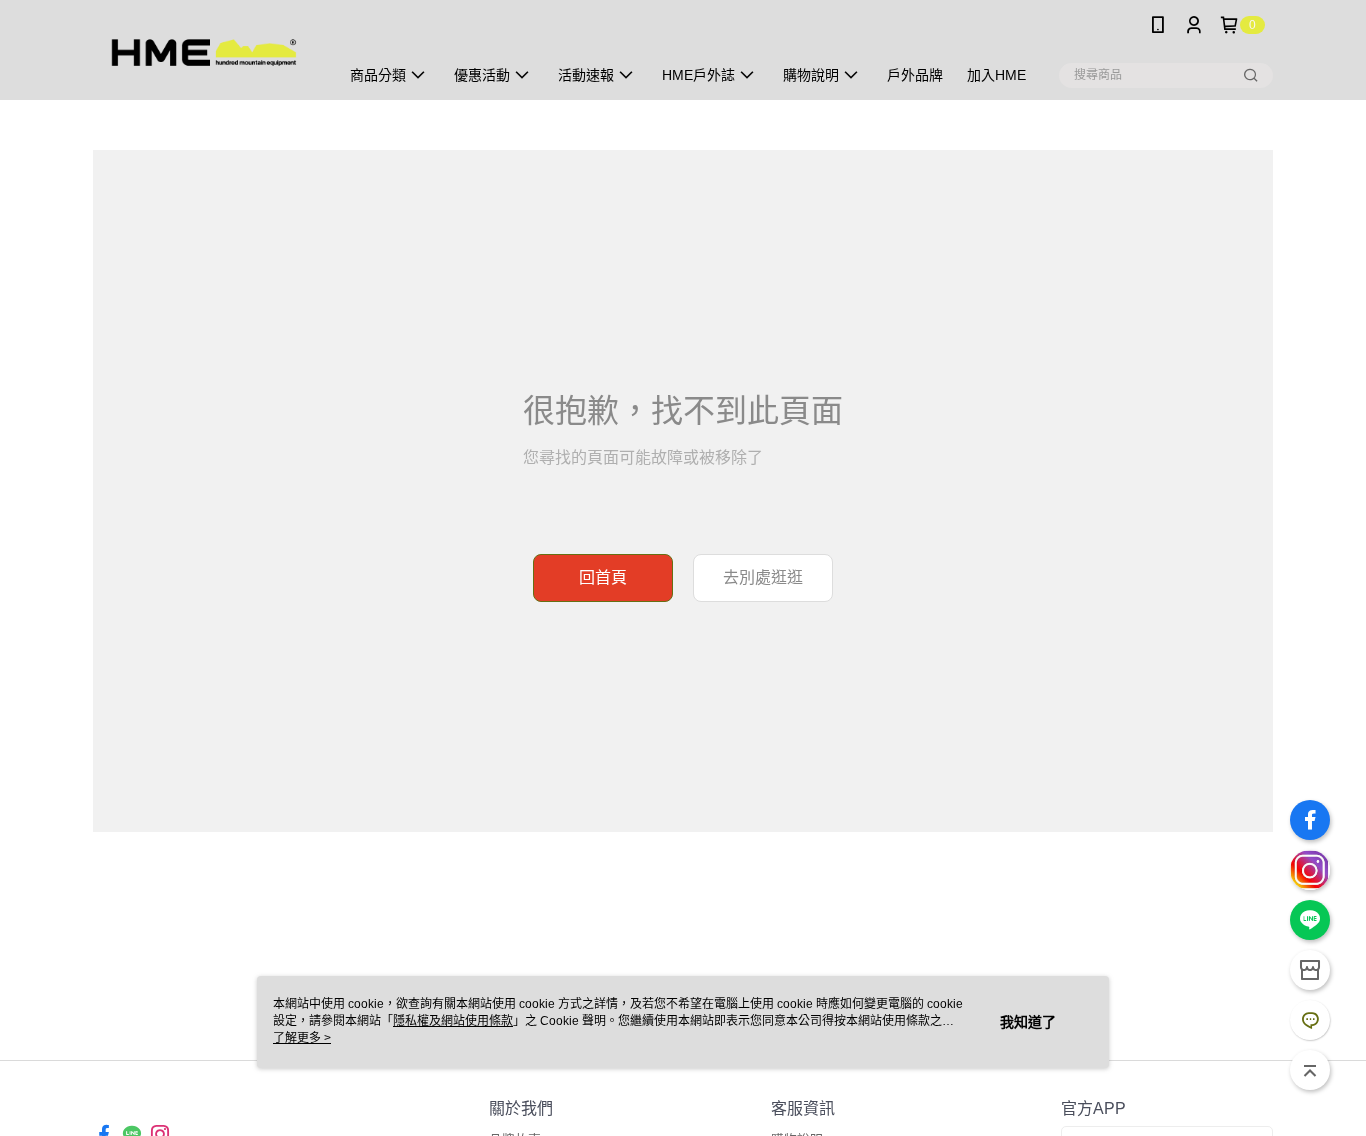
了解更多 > (302, 1038)
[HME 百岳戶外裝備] (204, 52)
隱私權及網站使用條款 (453, 1021)
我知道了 (1028, 1022)
